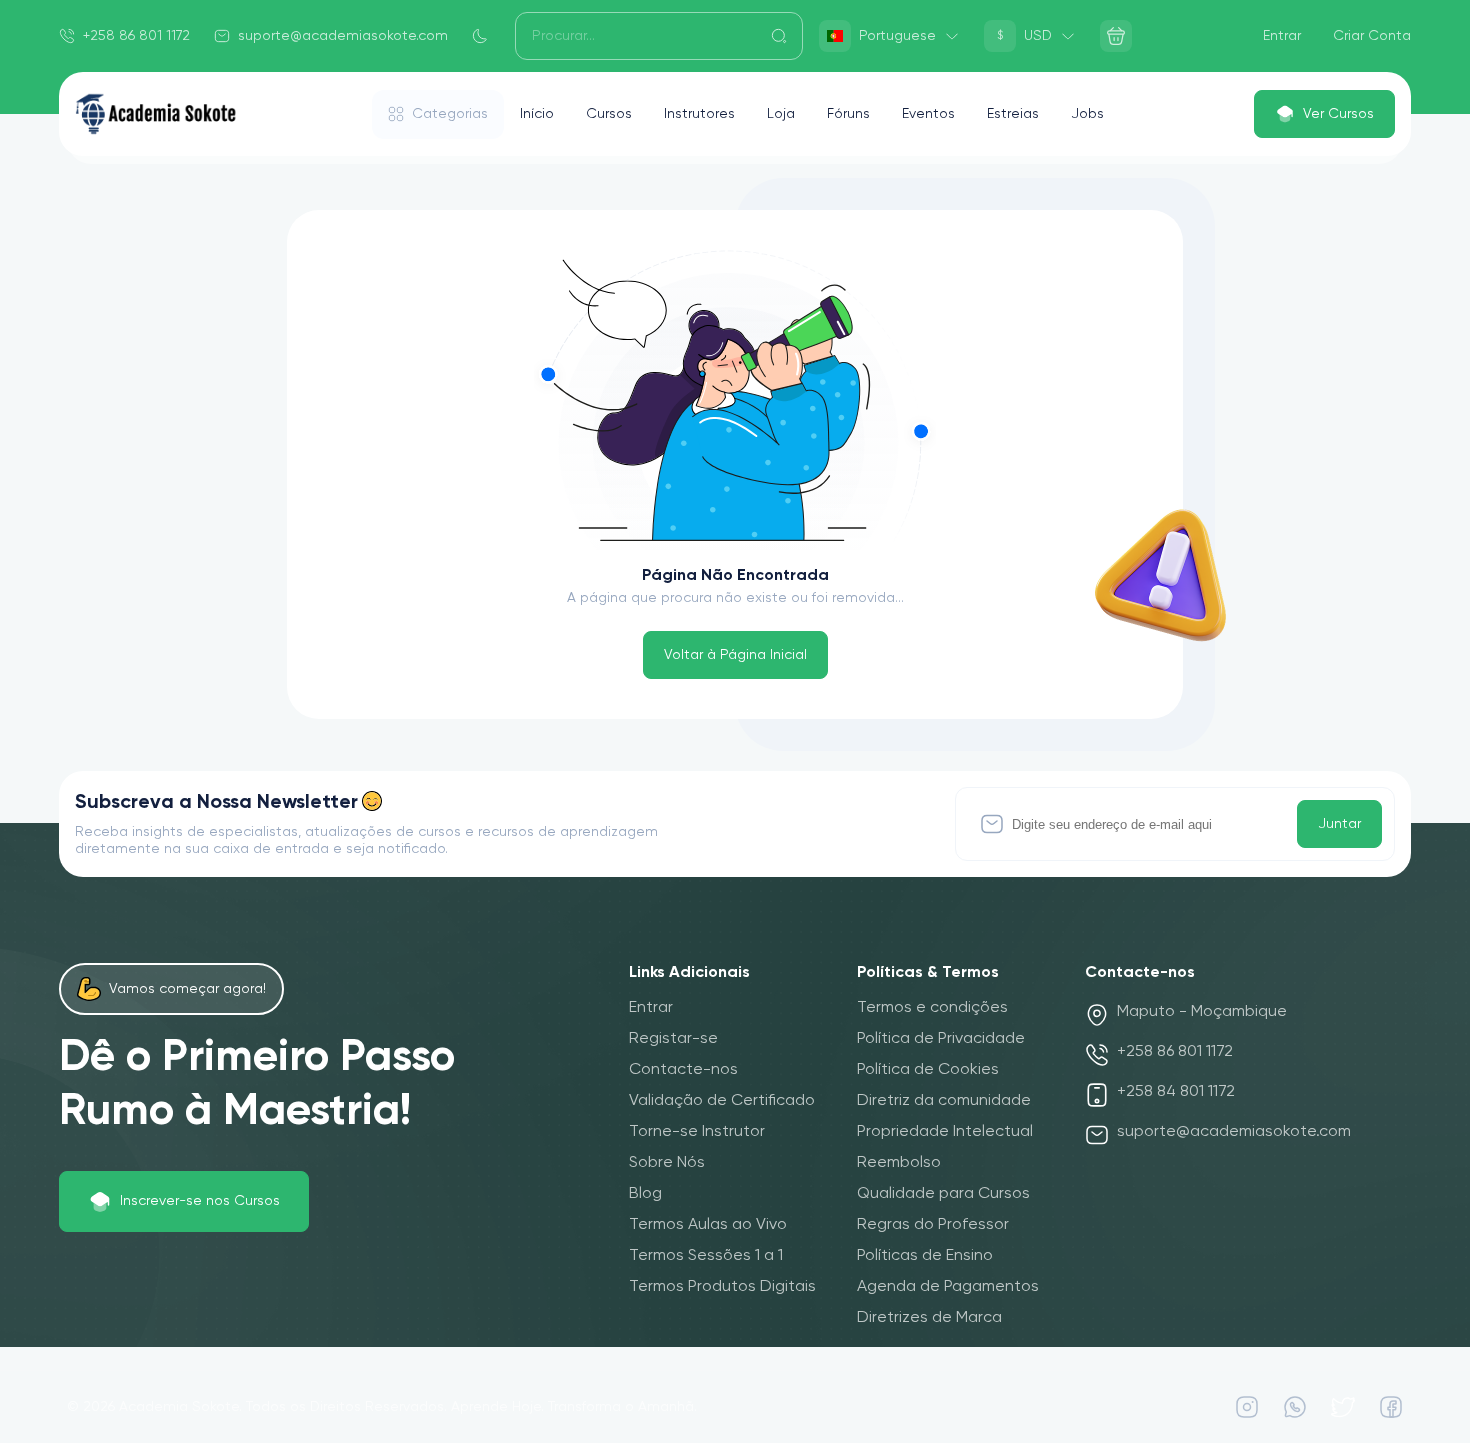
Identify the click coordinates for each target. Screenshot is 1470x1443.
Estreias (1013, 114)
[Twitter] (1343, 1407)
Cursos (609, 114)
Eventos (928, 114)
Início (537, 114)
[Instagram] (1247, 1407)
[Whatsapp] (1295, 1407)
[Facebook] (1391, 1407)
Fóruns (848, 114)
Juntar (1339, 824)
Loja (781, 114)
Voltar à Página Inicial (735, 655)
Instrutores (699, 114)
